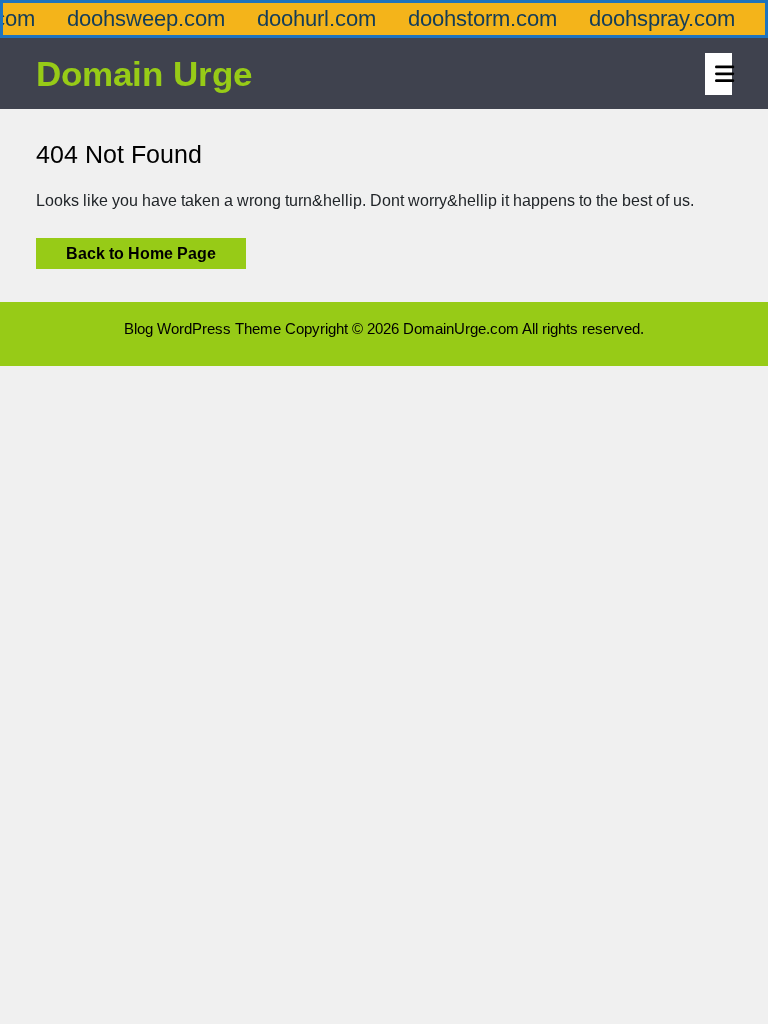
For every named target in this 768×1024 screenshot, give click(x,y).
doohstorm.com (467, 18)
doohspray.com (647, 18)
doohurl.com (301, 18)
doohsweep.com (131, 18)
